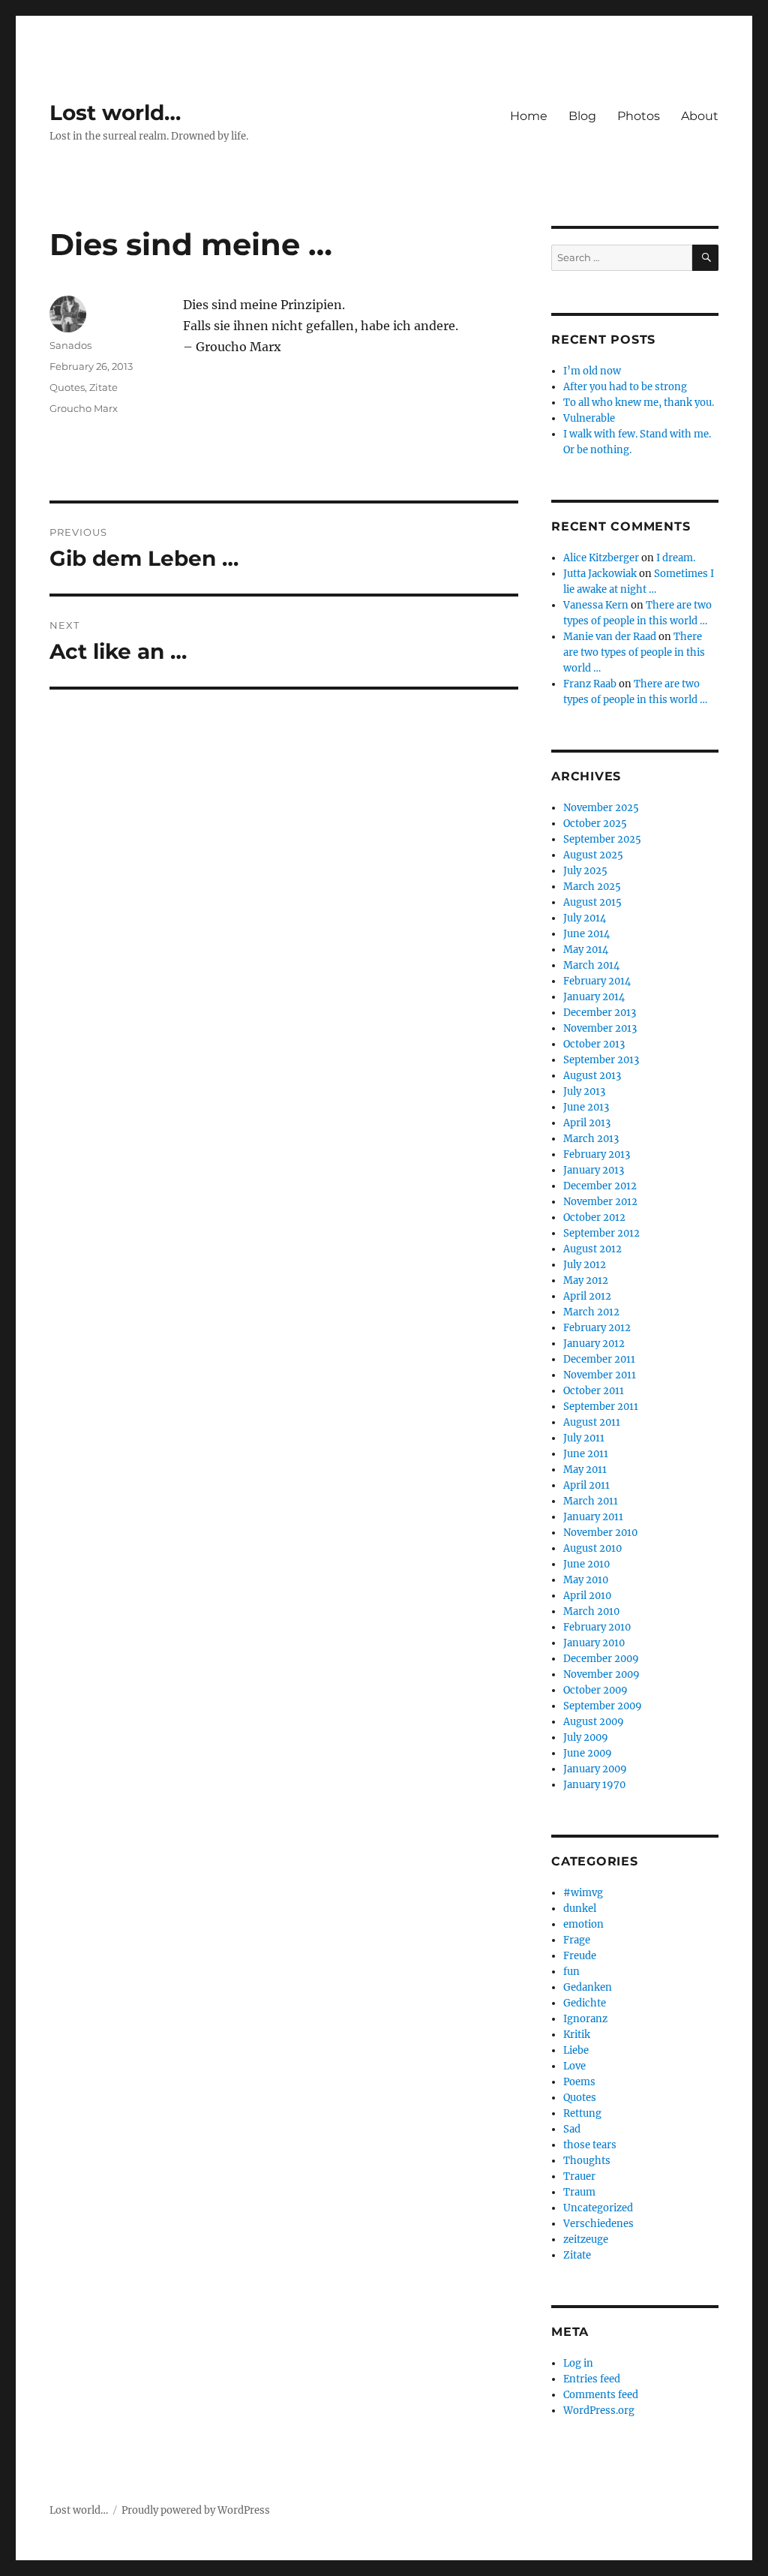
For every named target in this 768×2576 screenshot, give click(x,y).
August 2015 (592, 902)
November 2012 (600, 1202)
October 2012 (594, 1217)
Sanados (70, 345)
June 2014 (586, 934)
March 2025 (592, 887)
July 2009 (586, 1737)
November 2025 (601, 808)
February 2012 (597, 1328)
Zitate (103, 387)
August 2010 (592, 1548)
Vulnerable (589, 418)
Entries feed (592, 2379)
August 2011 (592, 1422)
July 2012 (585, 1265)
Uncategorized (598, 2208)
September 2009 (603, 1706)
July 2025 (585, 871)
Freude (580, 1956)
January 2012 (594, 1344)
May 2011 (585, 1470)
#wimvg (583, 1893)
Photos (639, 116)
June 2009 (588, 1753)
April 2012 (587, 1296)
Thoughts (587, 2161)
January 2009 (595, 1769)
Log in (578, 2363)
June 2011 (586, 1454)
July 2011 (584, 1438)
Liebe (576, 2050)
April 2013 (587, 1123)
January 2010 (594, 1643)
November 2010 (600, 1533)
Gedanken (588, 1987)
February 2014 (597, 981)
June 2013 (586, 1107)
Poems (579, 2082)
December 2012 (600, 1186)
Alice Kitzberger (601, 558)
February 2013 (597, 1154)
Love (574, 2066)
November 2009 (601, 1674)
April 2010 (587, 1596)
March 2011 (591, 1501)
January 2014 (594, 997)
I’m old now (592, 371)
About (700, 116)
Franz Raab (590, 684)
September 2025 (602, 839)
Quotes (67, 387)
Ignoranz (585, 2019)
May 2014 (586, 950)
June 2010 (586, 1564)
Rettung (582, 2113)
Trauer (579, 2176)
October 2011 (594, 1391)
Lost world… (115, 113)
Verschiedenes (598, 2224)
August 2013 (592, 1076)
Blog (582, 116)
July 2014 (585, 918)
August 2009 (594, 1722)
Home (529, 116)
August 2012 (592, 1249)
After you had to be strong (625, 387)
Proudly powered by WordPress (196, 2510)
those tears (590, 2145)
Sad (572, 2129)
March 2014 (591, 965)
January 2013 (594, 1170)
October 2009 (595, 1690)
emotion (583, 1924)
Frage (577, 1940)
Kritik (577, 2035)
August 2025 (593, 855)
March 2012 (591, 1312)
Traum (579, 2192)
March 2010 (591, 1611)
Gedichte (585, 2003)
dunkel (580, 1909)
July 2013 (584, 1091)
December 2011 (599, 1359)
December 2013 (600, 1013)
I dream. (676, 558)
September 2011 (601, 1407)
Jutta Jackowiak (600, 574)
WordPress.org (599, 2411)
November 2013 (600, 1028)
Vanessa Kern (596, 605)
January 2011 (593, 1517)
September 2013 (601, 1060)
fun (571, 1972)
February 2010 (597, 1627)
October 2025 (595, 824)
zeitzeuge (586, 2239)
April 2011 (586, 1485)
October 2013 (594, 1044)
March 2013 (591, 1139)
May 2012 (586, 1280)
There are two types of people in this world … (634, 652)
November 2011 (600, 1375)
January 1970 (594, 1785)
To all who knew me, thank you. (639, 403)
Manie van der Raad (610, 637)
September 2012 (601, 1233)
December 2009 (601, 1659)
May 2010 (586, 1580)
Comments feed (601, 2395)
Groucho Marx (84, 408)
